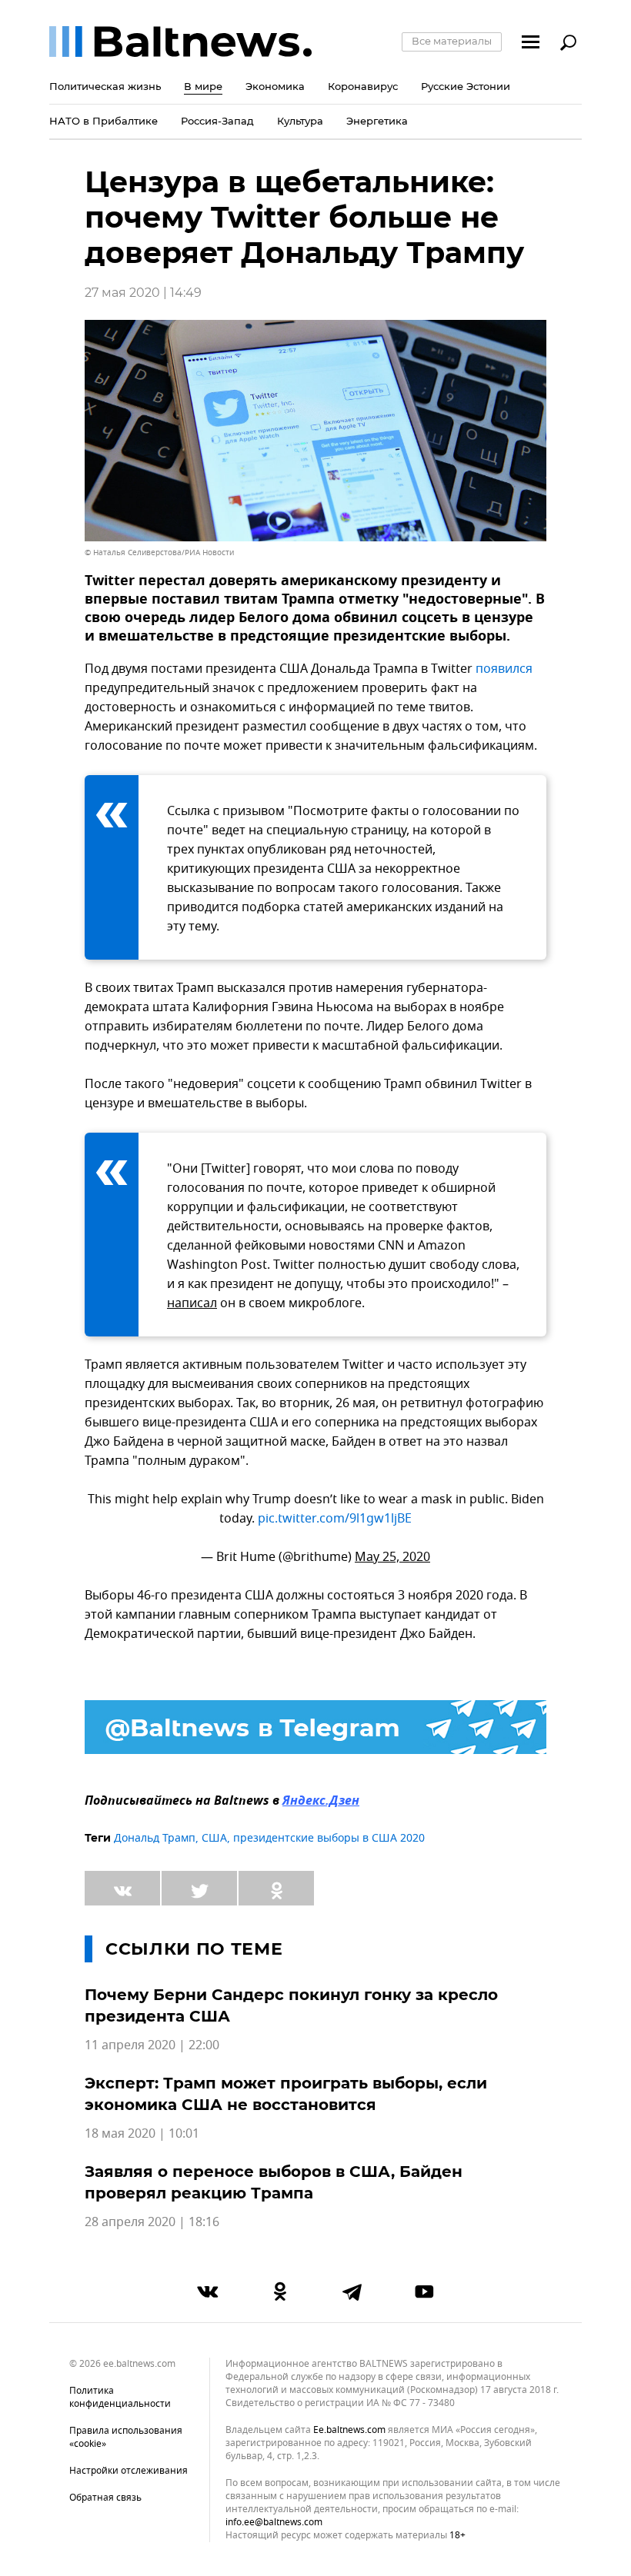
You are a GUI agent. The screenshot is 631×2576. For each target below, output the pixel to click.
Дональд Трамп (155, 1838)
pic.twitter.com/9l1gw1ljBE (335, 1519)
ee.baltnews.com (349, 2430)
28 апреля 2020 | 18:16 (152, 2222)
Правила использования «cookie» (126, 2437)
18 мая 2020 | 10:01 (142, 2134)
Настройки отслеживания (129, 2471)
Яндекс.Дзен (321, 1802)
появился (504, 669)
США (214, 1838)
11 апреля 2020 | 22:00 (152, 2045)
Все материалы (452, 41)
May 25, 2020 (392, 1557)
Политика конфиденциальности (120, 2397)
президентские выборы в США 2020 (329, 1838)
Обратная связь (105, 2498)
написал (192, 1303)
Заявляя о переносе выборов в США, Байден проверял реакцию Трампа (274, 2182)
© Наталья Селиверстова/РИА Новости (159, 552)
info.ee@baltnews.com (274, 2522)
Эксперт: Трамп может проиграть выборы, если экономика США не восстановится (286, 2094)
